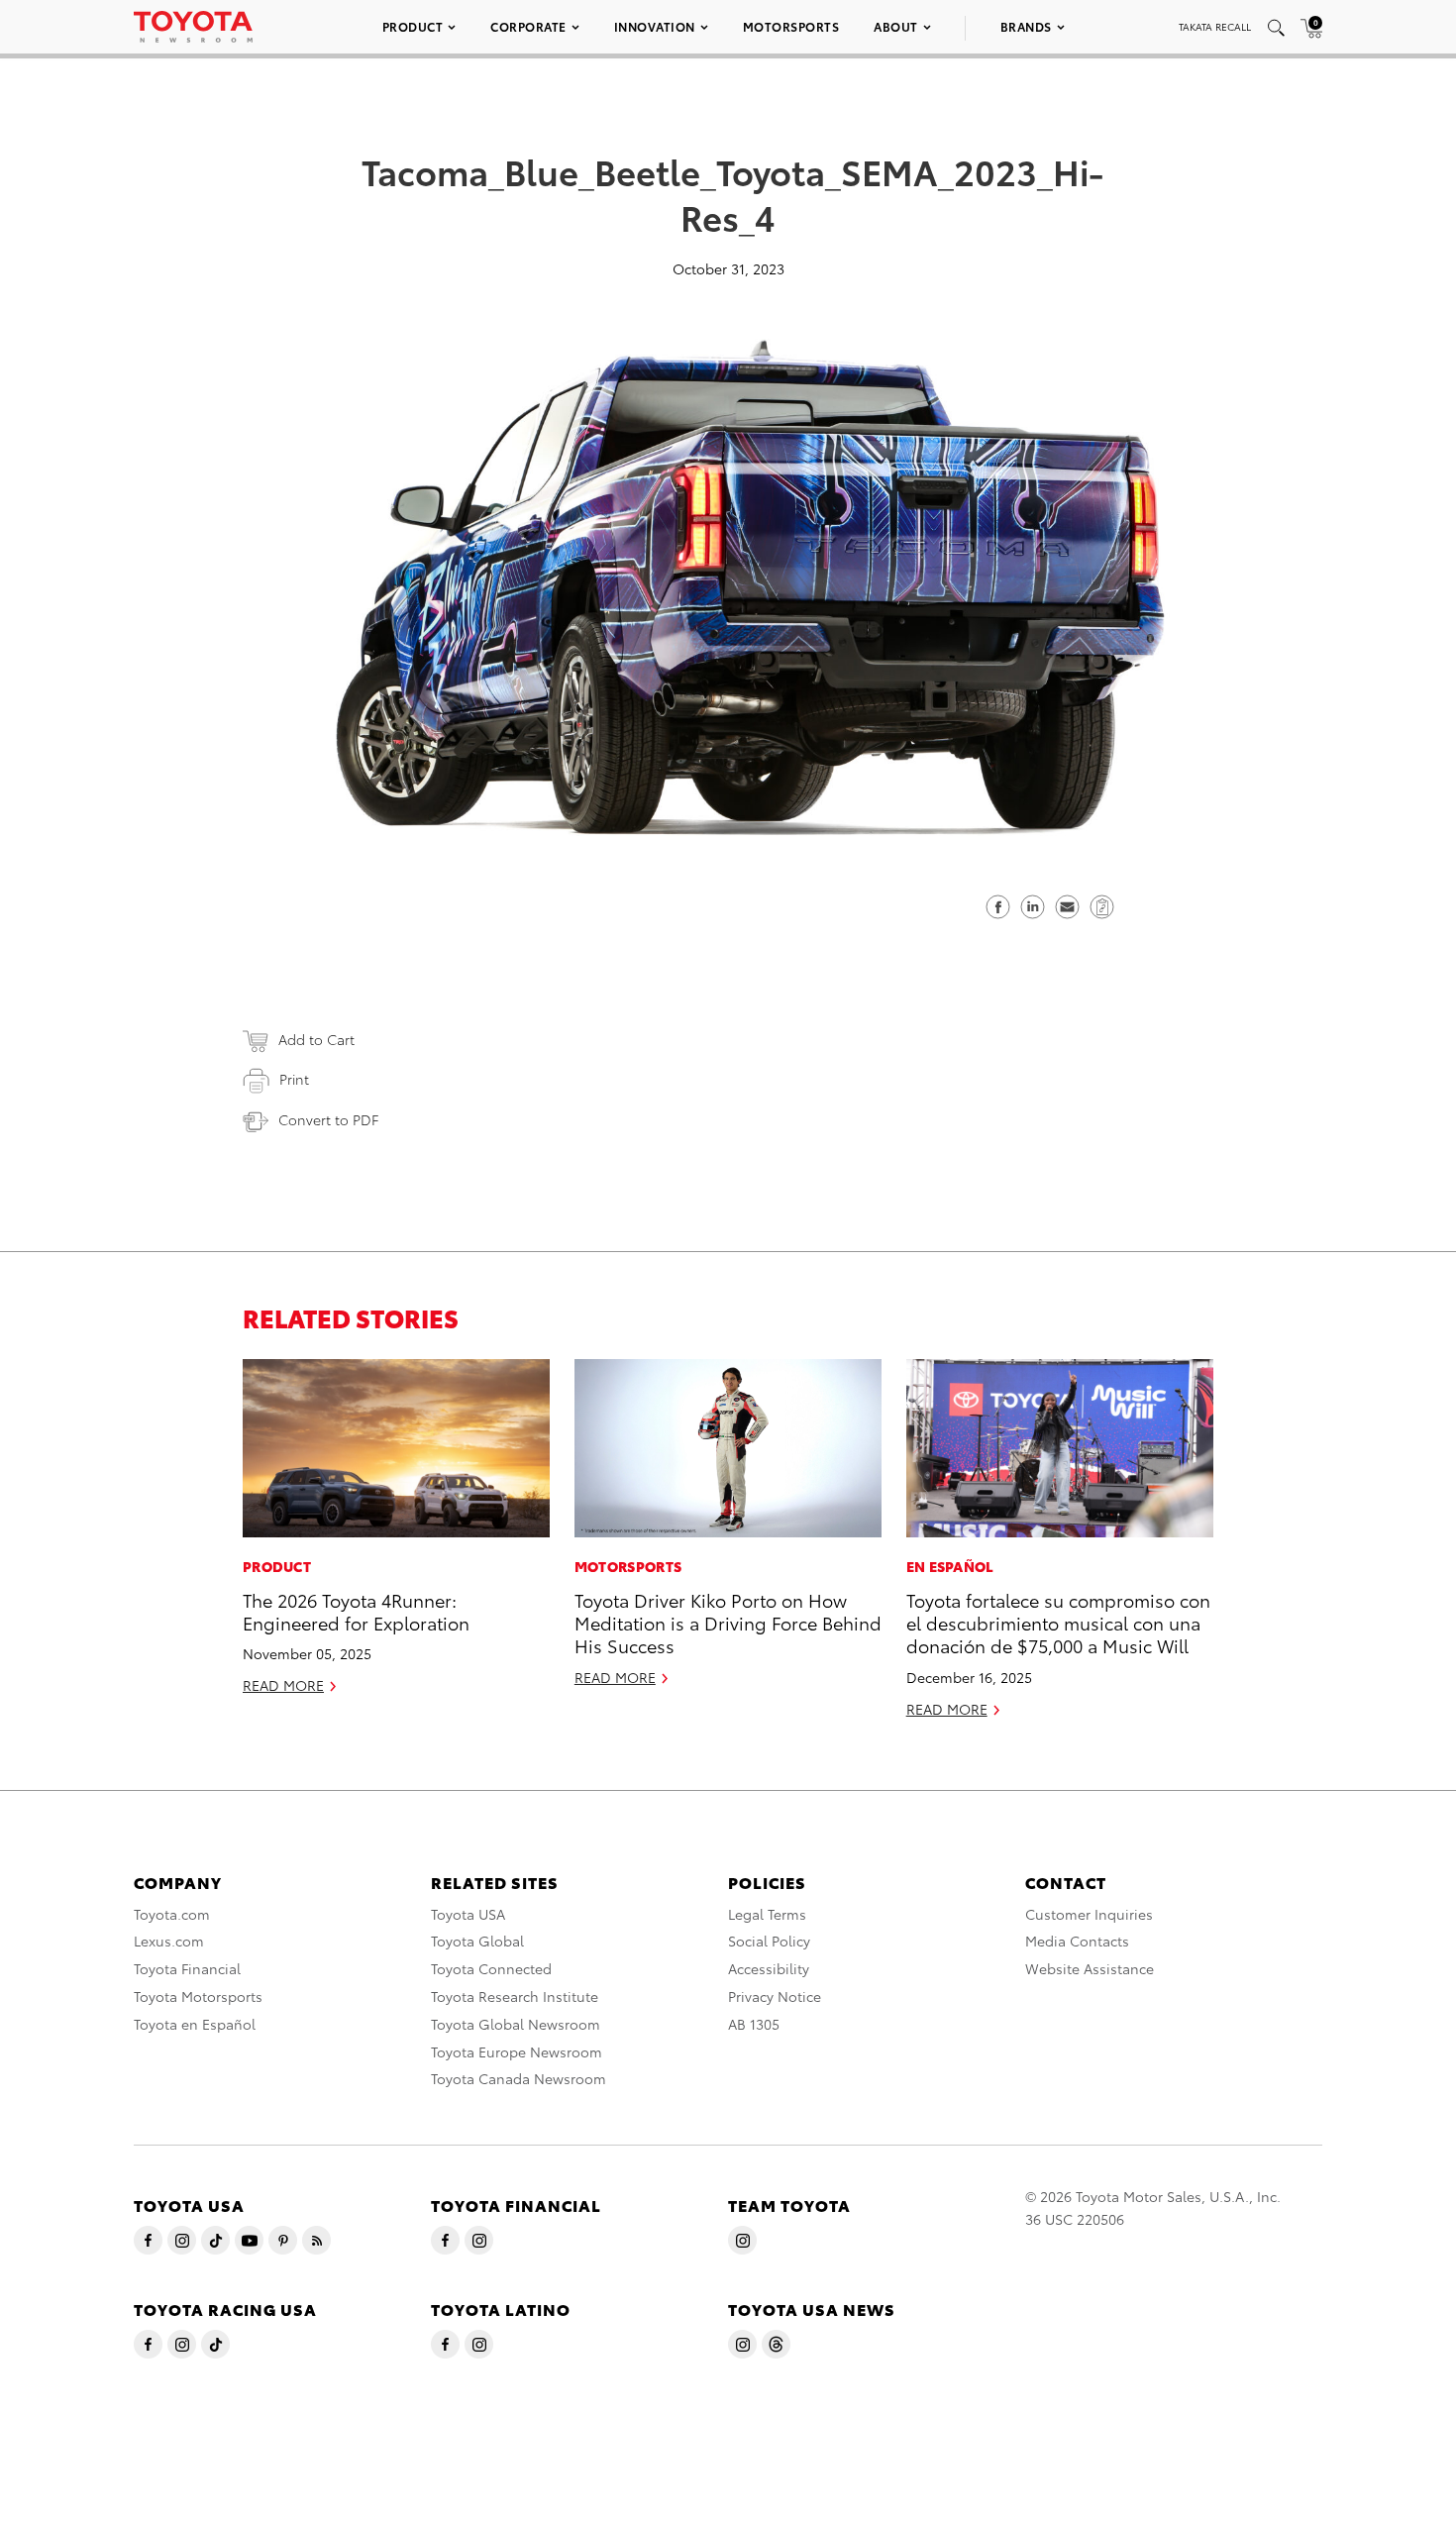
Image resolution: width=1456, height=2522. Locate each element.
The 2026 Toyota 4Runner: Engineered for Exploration (356, 1611)
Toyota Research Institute (515, 1996)
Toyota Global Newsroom (516, 2024)
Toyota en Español (195, 2024)
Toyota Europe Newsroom (517, 2051)
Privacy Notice (775, 1996)
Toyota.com (172, 1914)
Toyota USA (468, 1914)
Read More (283, 1685)
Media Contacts (1077, 1941)
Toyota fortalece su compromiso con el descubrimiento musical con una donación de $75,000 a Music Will (1058, 1623)
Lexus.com (169, 1941)
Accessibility (769, 1968)
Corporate (528, 26)
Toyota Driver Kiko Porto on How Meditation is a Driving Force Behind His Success (728, 1623)
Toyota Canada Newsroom (519, 2078)
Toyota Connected (491, 1968)
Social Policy (769, 1941)
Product (413, 26)
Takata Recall (1215, 26)
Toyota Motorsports (198, 1996)
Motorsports (791, 26)
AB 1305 (754, 2024)
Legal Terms (767, 1914)
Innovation (655, 26)
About (896, 26)
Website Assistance (1090, 1968)
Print (294, 1079)
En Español (950, 1566)
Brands (1026, 26)
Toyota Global (477, 1941)
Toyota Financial (187, 1968)
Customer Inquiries (1089, 1914)
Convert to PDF (328, 1119)
